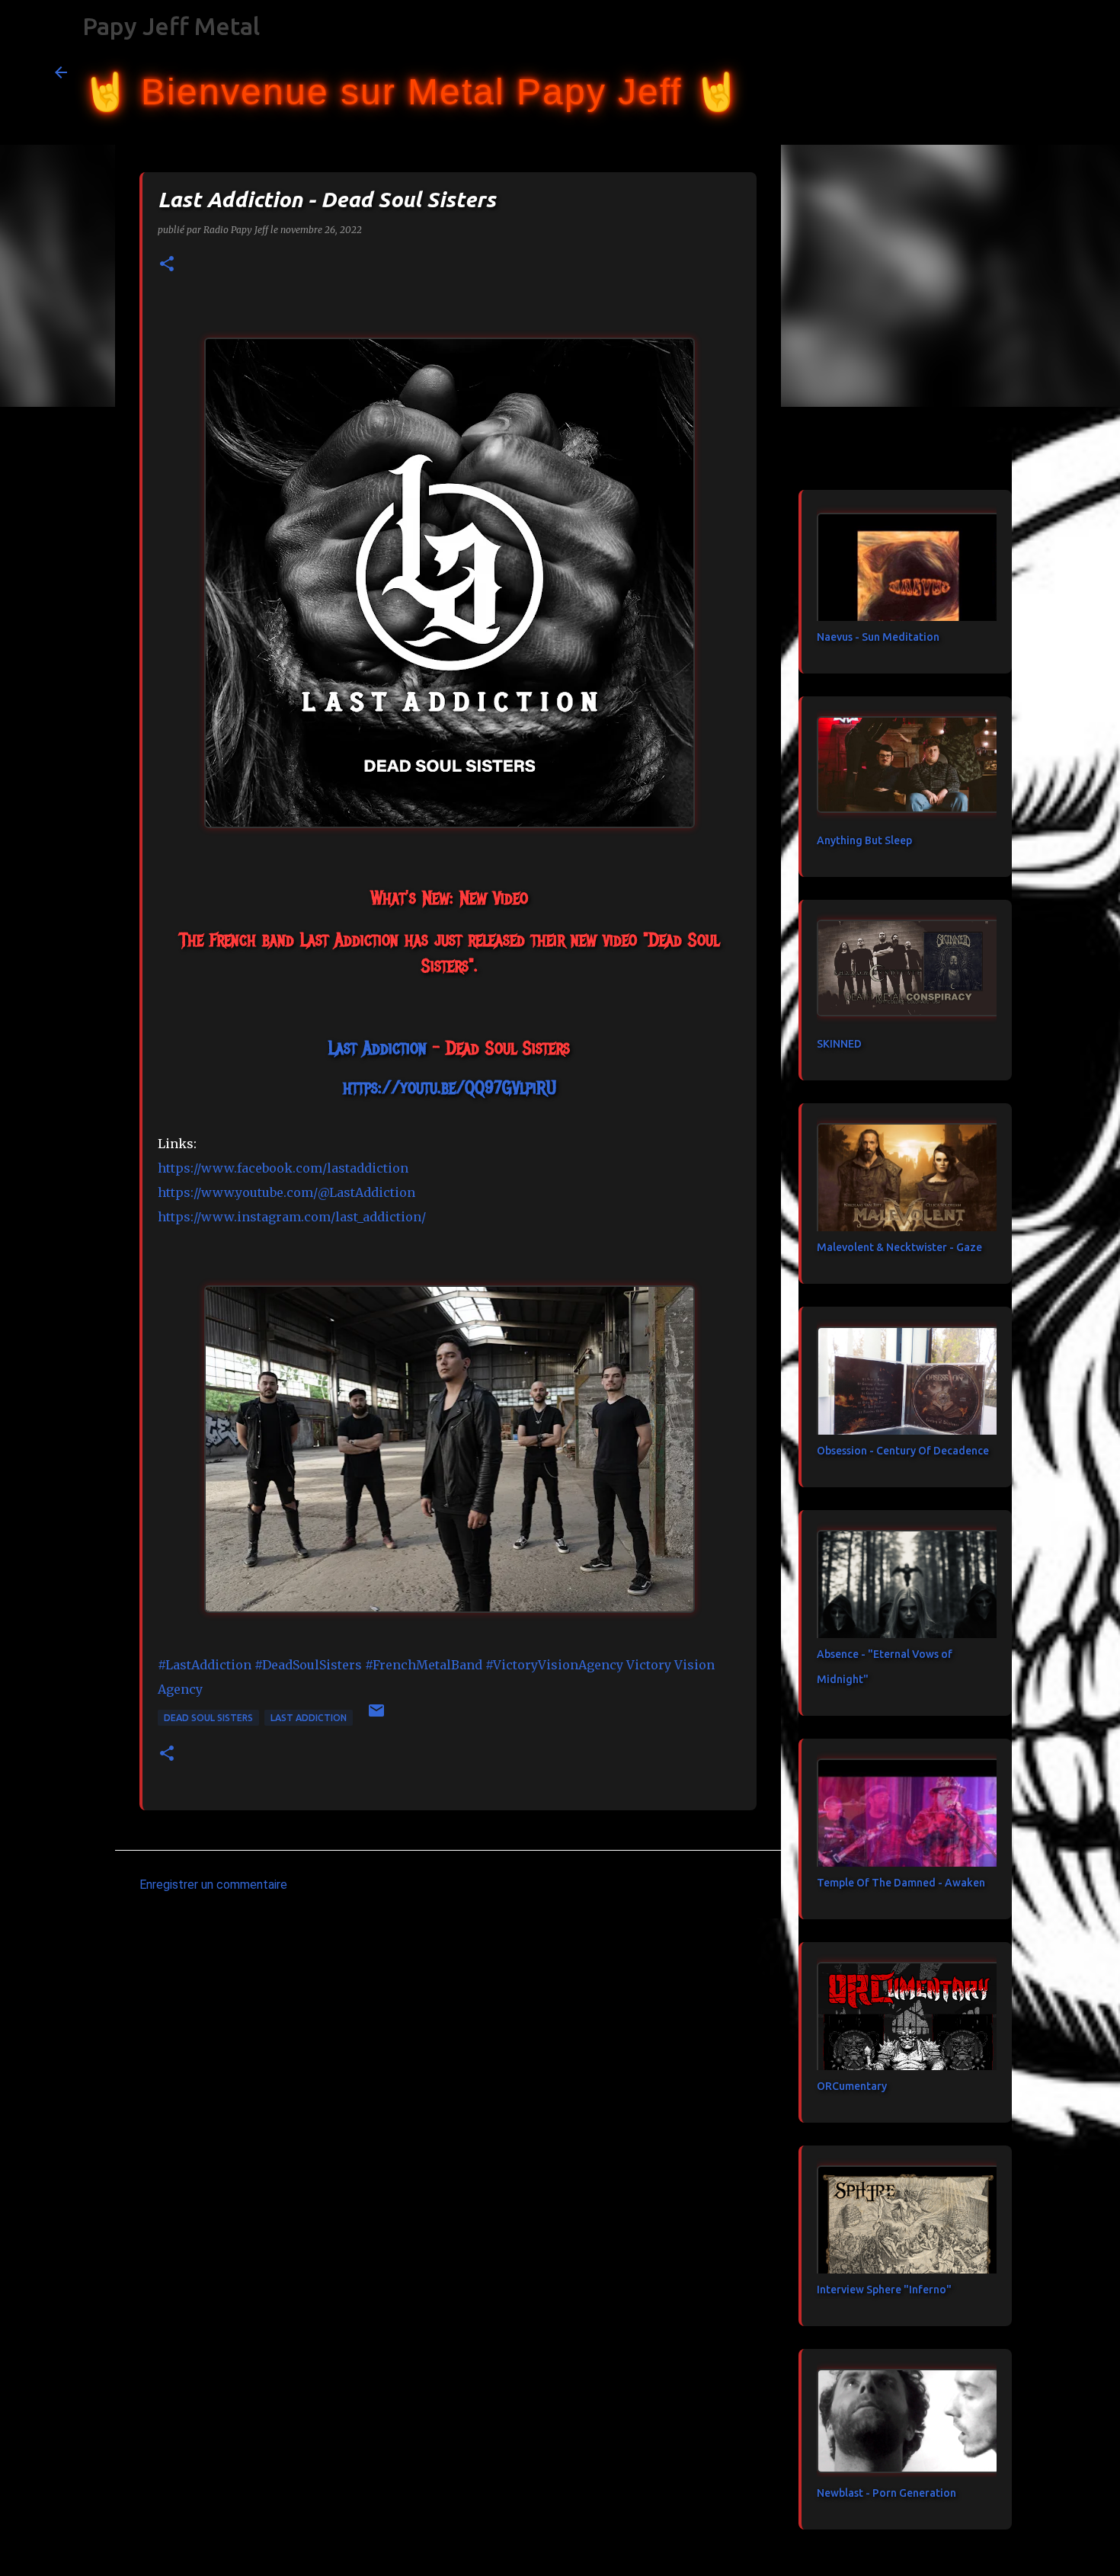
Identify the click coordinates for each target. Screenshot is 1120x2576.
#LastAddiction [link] (205, 1665)
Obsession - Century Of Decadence (903, 1451)
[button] (167, 265)
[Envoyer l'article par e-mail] (376, 1716)
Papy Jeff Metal (171, 26)
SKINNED (839, 1044)
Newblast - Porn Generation (886, 2493)
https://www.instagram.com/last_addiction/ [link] (292, 1217)
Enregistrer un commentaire (213, 1885)
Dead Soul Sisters (208, 1718)
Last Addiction (309, 1718)
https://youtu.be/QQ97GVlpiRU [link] (450, 1087)
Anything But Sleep (864, 840)
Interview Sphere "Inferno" (884, 2290)
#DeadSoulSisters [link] (308, 1665)
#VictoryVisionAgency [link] (554, 1665)
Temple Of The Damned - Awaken (901, 1883)
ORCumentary (852, 2086)
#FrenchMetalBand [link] (424, 1665)
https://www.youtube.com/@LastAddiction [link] (286, 1192)
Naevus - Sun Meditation (878, 637)
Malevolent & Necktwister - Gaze (899, 1247)
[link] (378, 1048)
